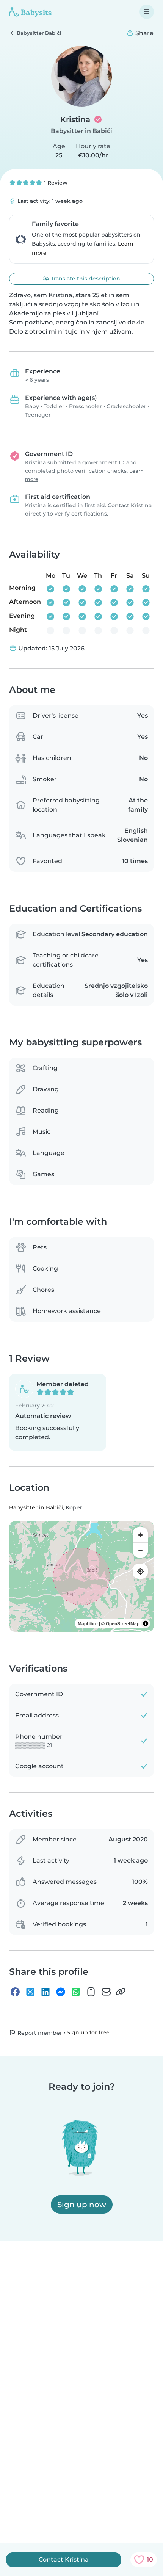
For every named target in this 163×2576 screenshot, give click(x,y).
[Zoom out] (140, 1550)
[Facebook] (15, 1992)
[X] (30, 1992)
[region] (81, 1576)
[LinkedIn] (45, 1992)
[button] (58, 1412)
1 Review (55, 183)
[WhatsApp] (76, 1992)
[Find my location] (140, 1571)
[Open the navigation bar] (147, 12)
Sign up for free (88, 2032)
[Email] (106, 1992)
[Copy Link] (121, 1992)
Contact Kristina (64, 2560)
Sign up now (82, 2205)
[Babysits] (30, 12)
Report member (39, 2032)
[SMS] (91, 1992)
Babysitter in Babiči (81, 131)
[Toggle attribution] (146, 1623)
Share (144, 33)
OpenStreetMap (123, 1623)
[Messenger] (61, 1992)
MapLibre (88, 1623)
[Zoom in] (140, 1535)
